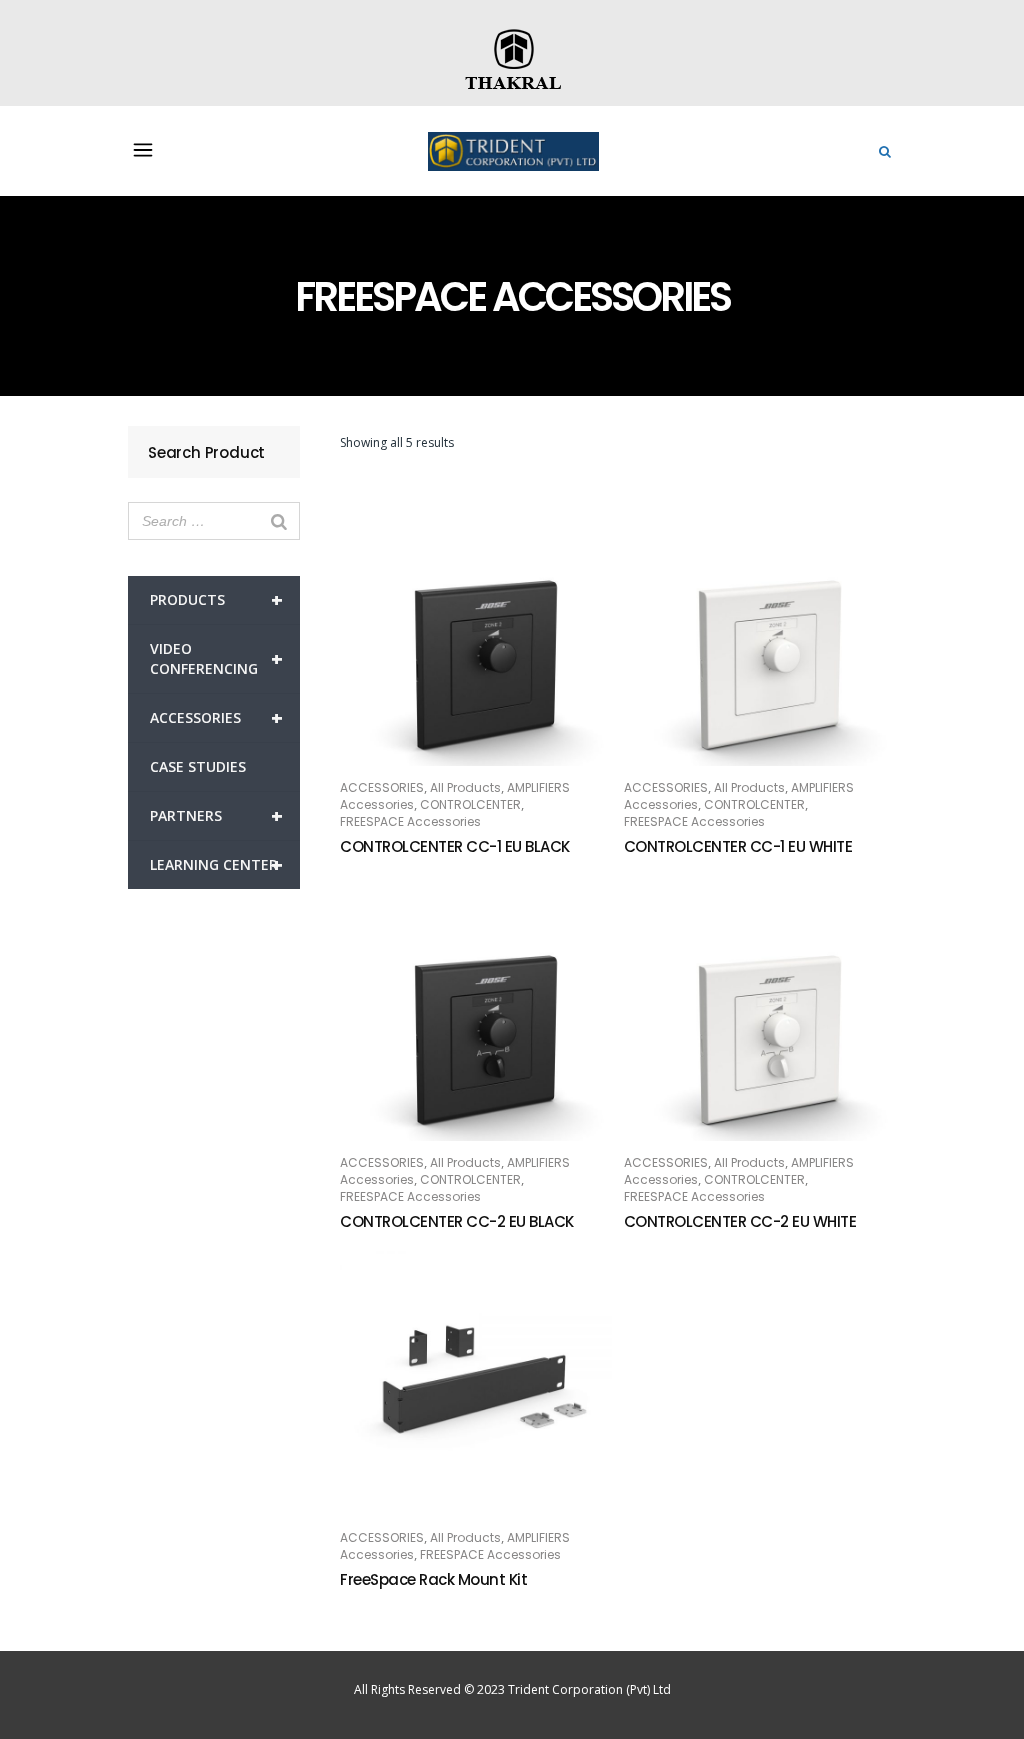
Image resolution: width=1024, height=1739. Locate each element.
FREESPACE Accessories (410, 821)
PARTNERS (216, 815)
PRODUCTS (216, 599)
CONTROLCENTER (470, 804)
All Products (465, 787)
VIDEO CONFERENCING (216, 658)
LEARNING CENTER (216, 864)
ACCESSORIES (216, 717)
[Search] (279, 521)
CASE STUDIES (198, 766)
